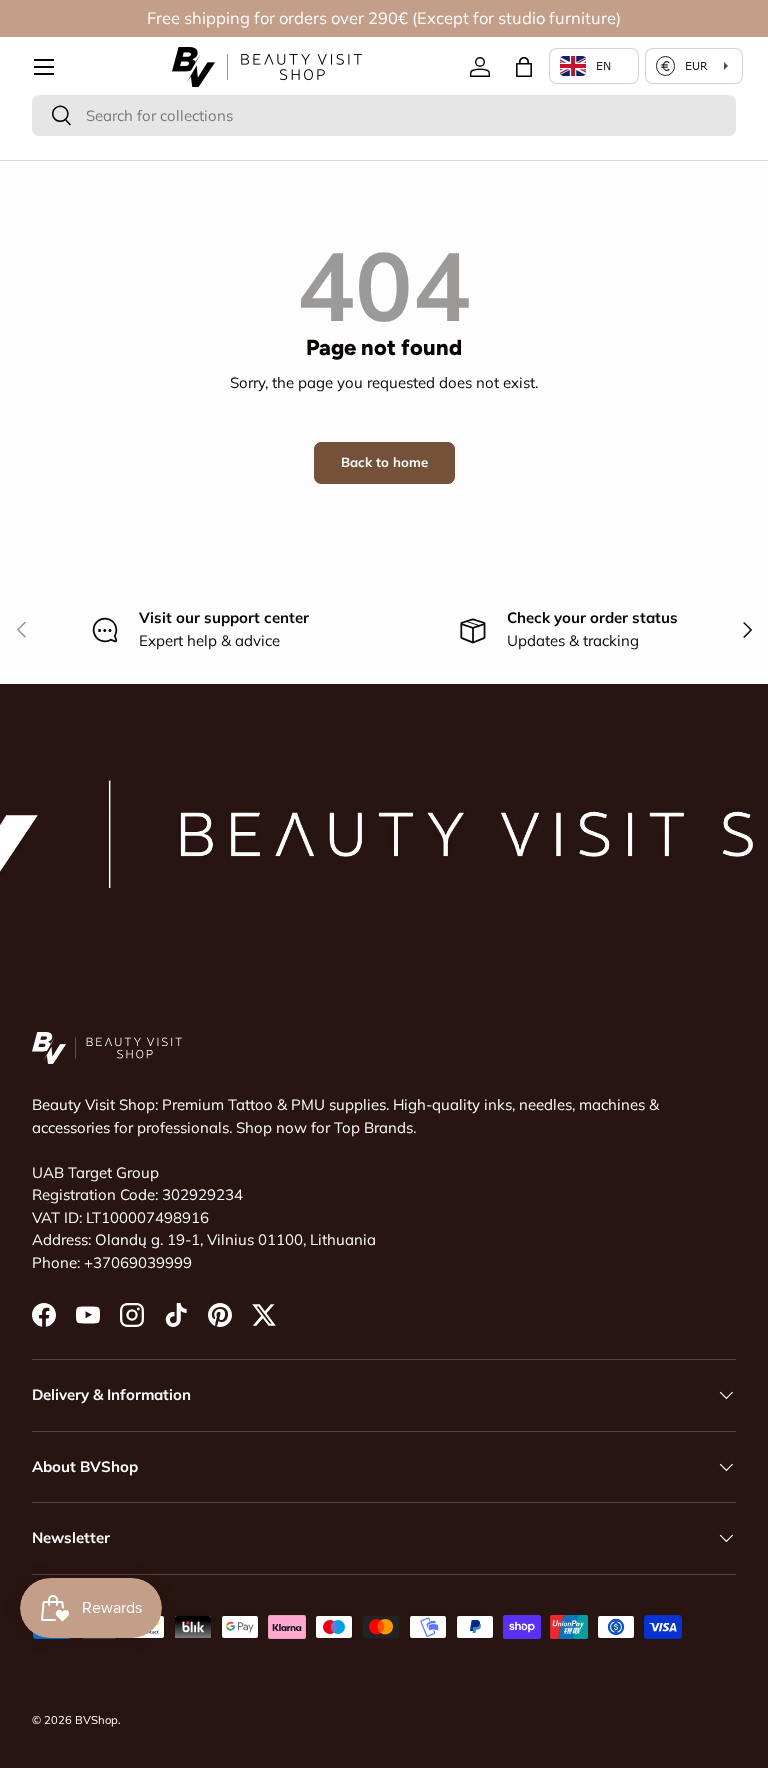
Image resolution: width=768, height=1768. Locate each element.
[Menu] (44, 67)
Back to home (384, 462)
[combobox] (384, 115)
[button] (524, 67)
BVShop (96, 1720)
